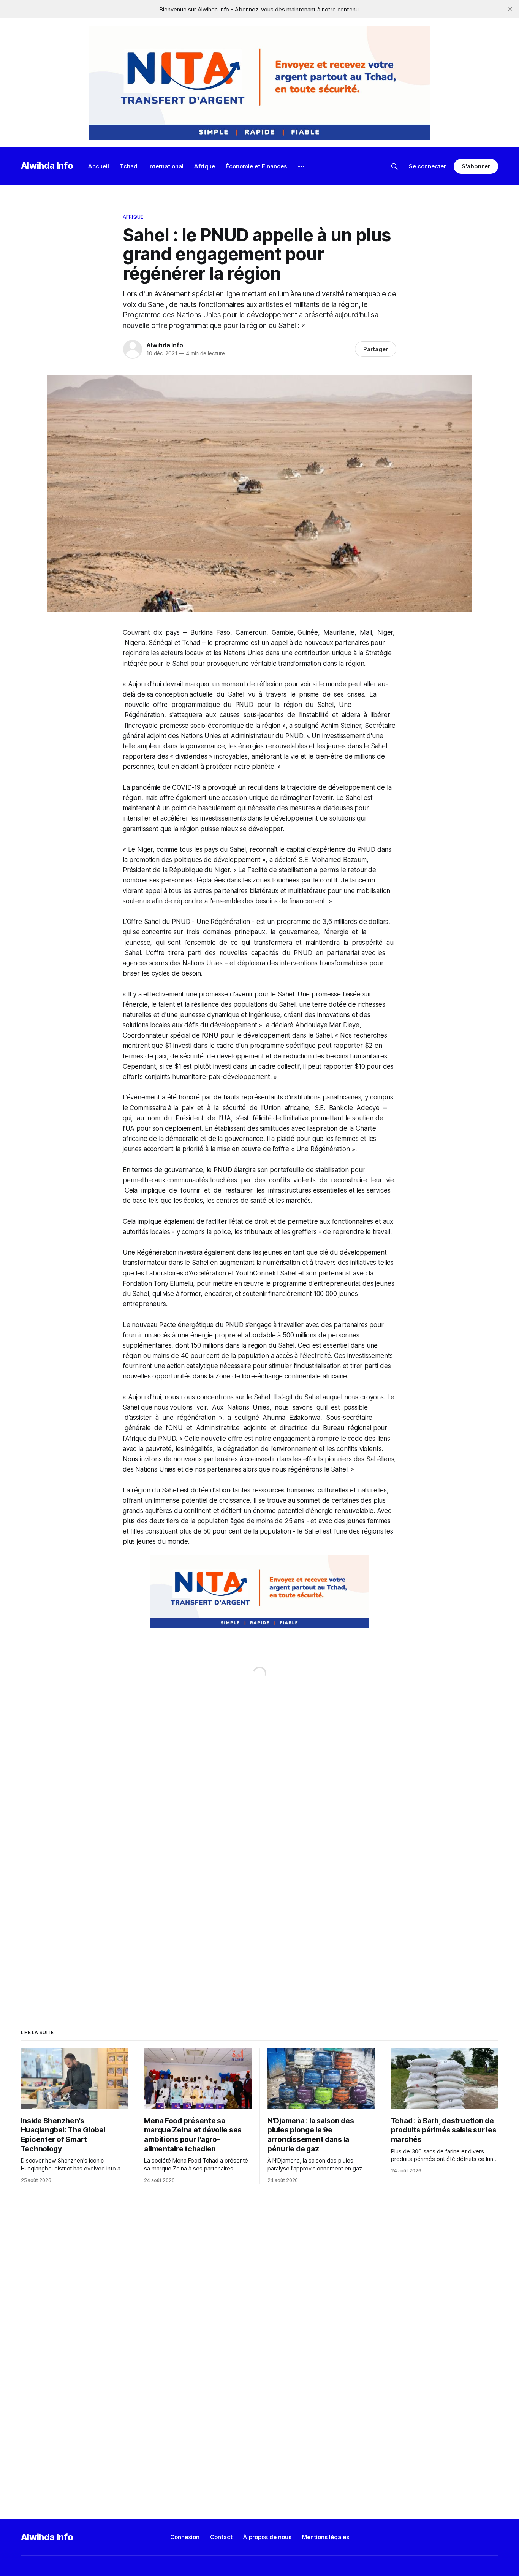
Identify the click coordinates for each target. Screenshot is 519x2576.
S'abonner (476, 166)
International (166, 166)
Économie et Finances (256, 166)
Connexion (185, 2537)
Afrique (205, 166)
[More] (301, 166)
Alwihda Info (47, 166)
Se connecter (427, 166)
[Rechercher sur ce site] (394, 166)
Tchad (129, 166)
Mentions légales (326, 2537)
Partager (376, 349)
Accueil (99, 166)
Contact (221, 2537)
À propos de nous (267, 2537)
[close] (510, 9)
